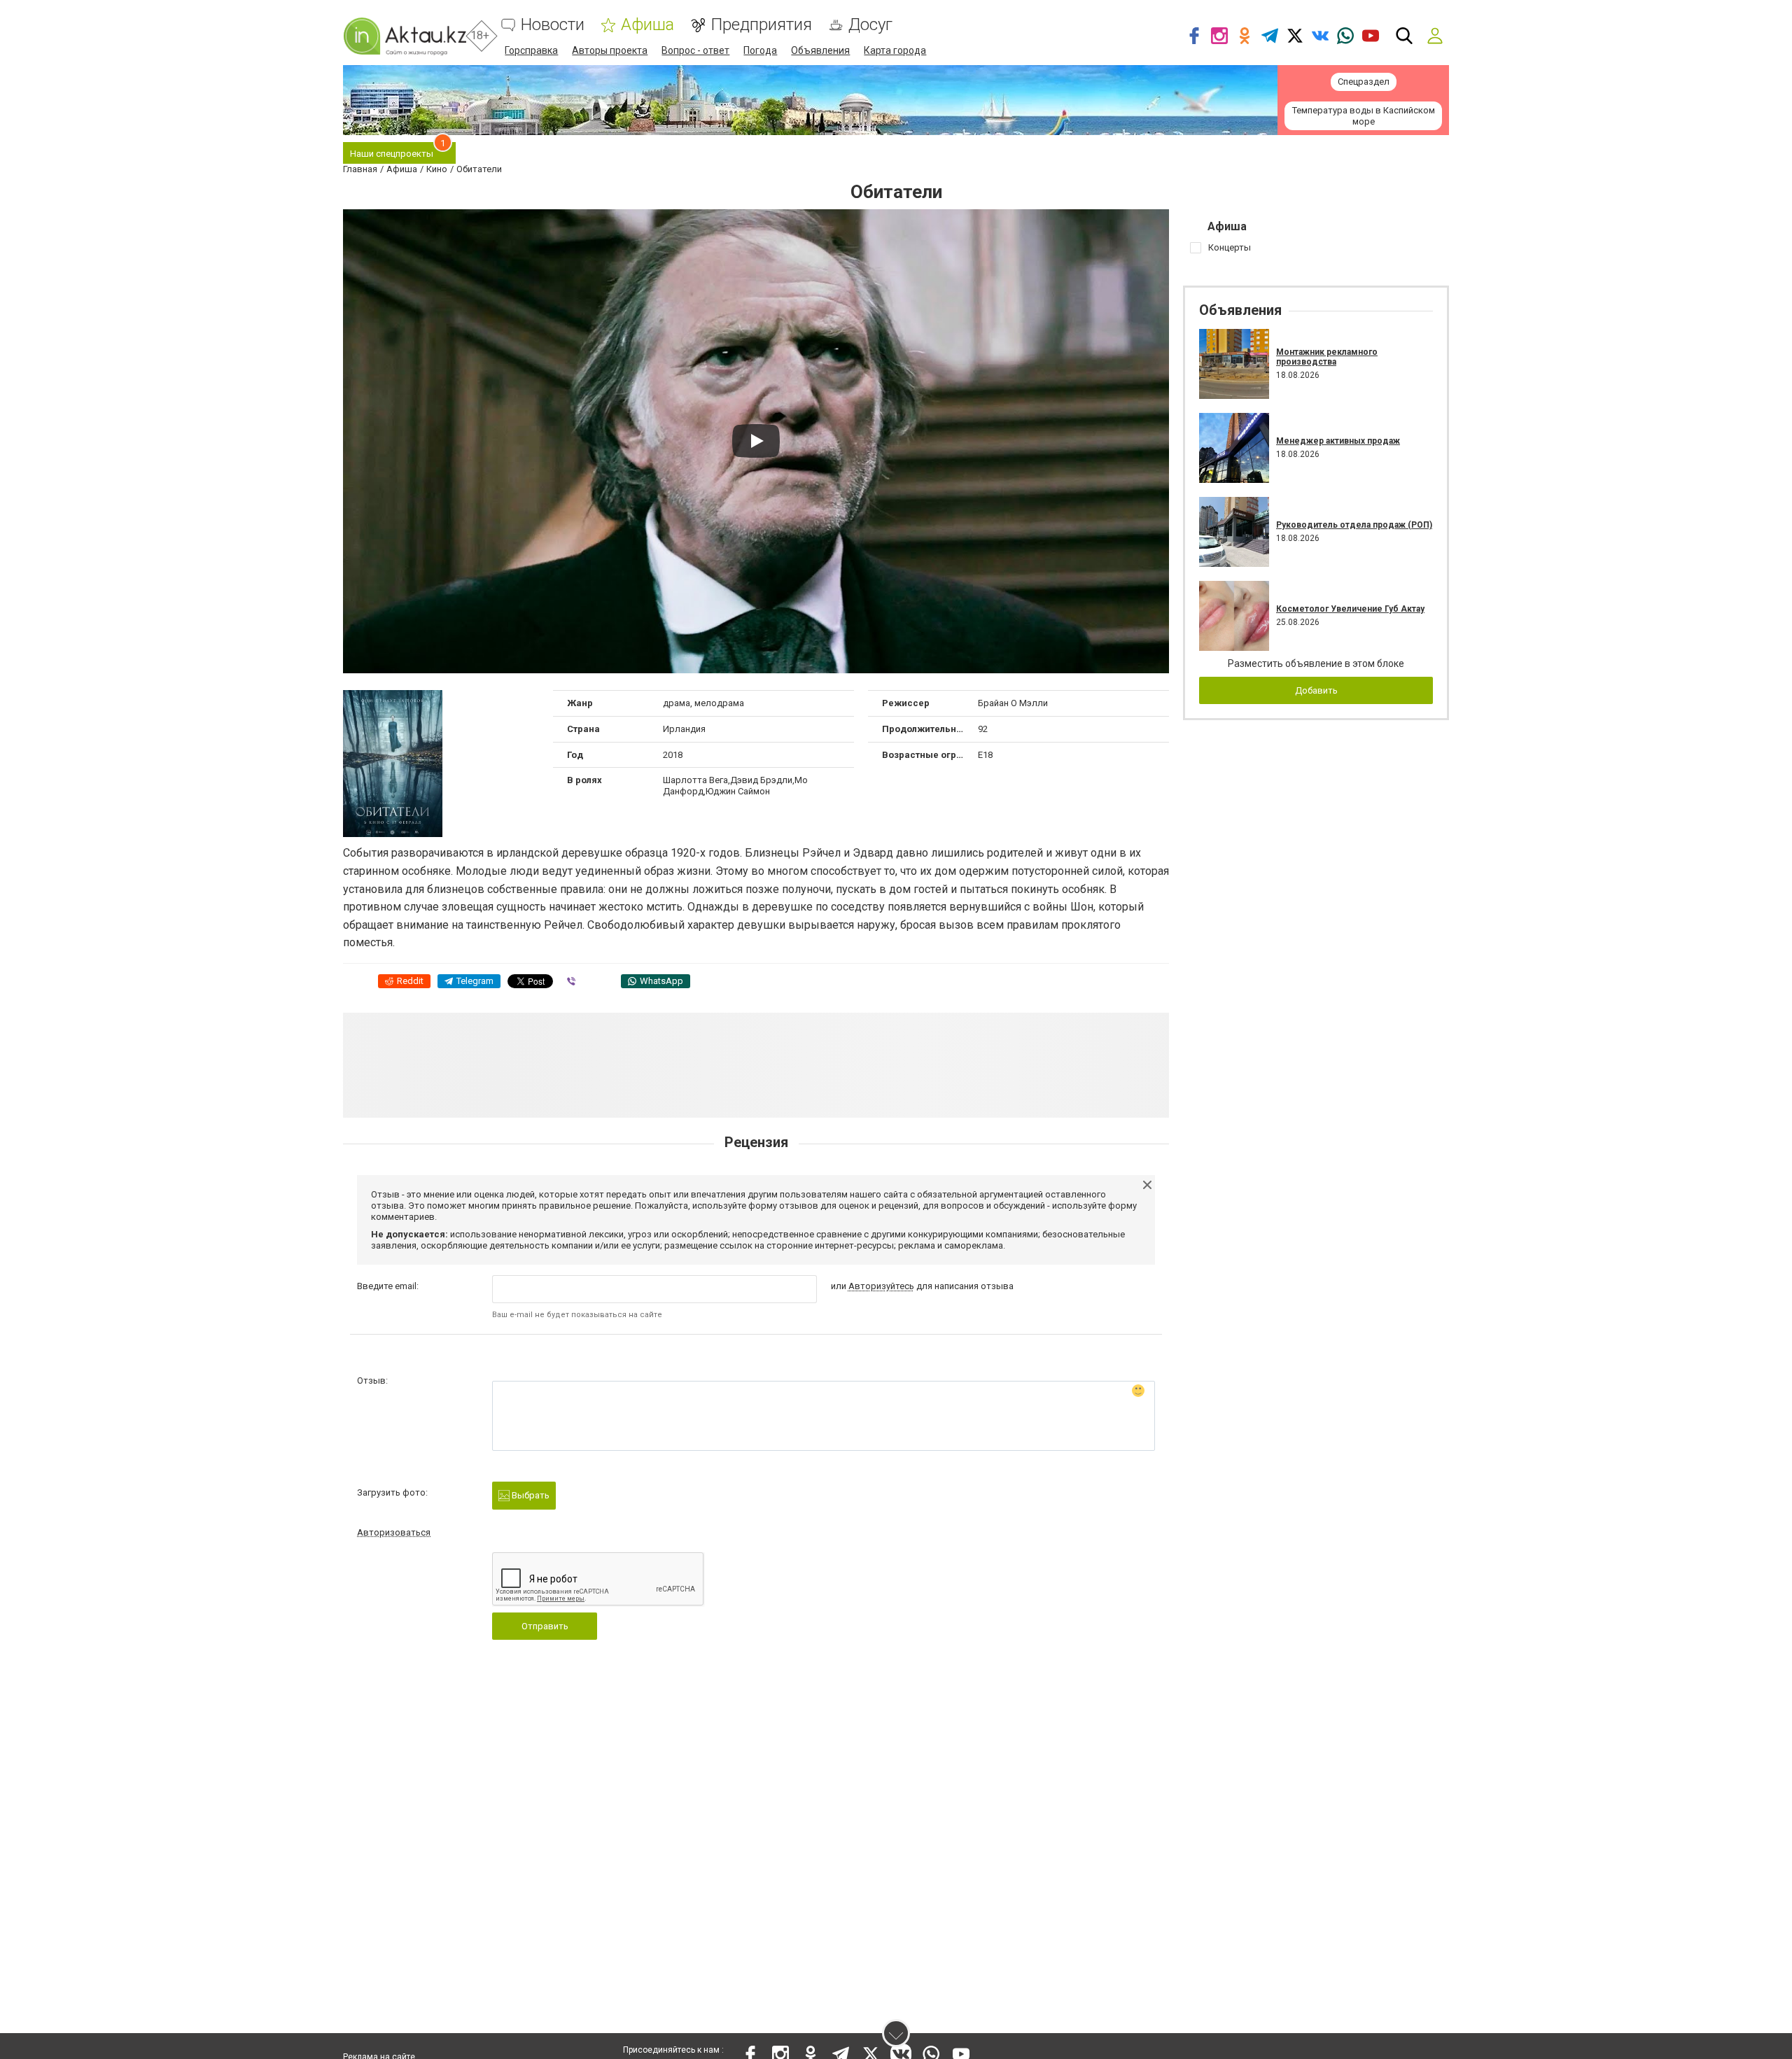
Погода (760, 50)
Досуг (870, 25)
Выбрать (530, 1495)
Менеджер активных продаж (1338, 441)
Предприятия (761, 25)
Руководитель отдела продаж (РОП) (1354, 525)
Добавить (1316, 690)
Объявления (820, 50)
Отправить (545, 1626)
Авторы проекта (610, 50)
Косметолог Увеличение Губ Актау (1350, 609)
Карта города (895, 50)
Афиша (647, 25)
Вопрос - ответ (695, 50)
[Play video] (756, 441)
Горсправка (531, 50)
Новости (553, 25)
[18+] (405, 36)
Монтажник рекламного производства (1327, 357)
